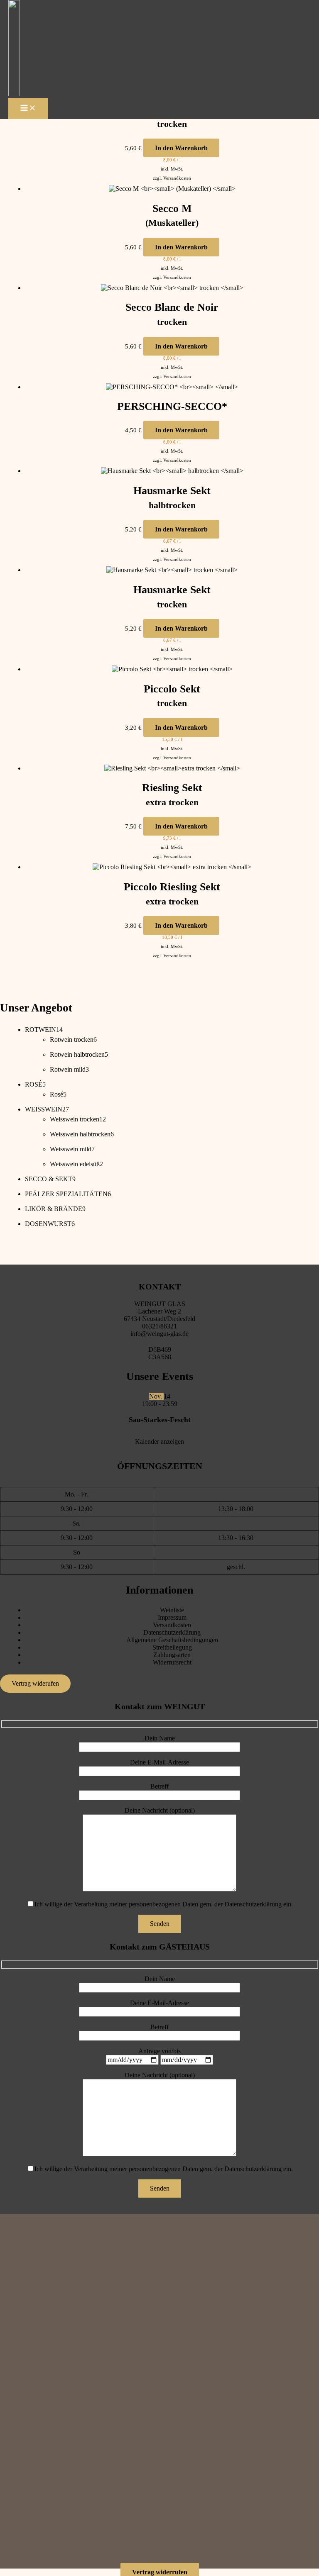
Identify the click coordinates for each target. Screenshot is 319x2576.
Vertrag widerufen (35, 1683)
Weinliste (172, 1610)
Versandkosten (177, 178)
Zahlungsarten (172, 1655)
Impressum (172, 1617)
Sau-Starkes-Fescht (160, 1420)
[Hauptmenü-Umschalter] (28, 108)
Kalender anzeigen (159, 1442)
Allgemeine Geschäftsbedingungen (172, 1640)
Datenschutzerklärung (172, 1632)
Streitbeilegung (172, 1647)
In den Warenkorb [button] (181, 148)
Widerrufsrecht (172, 1662)
